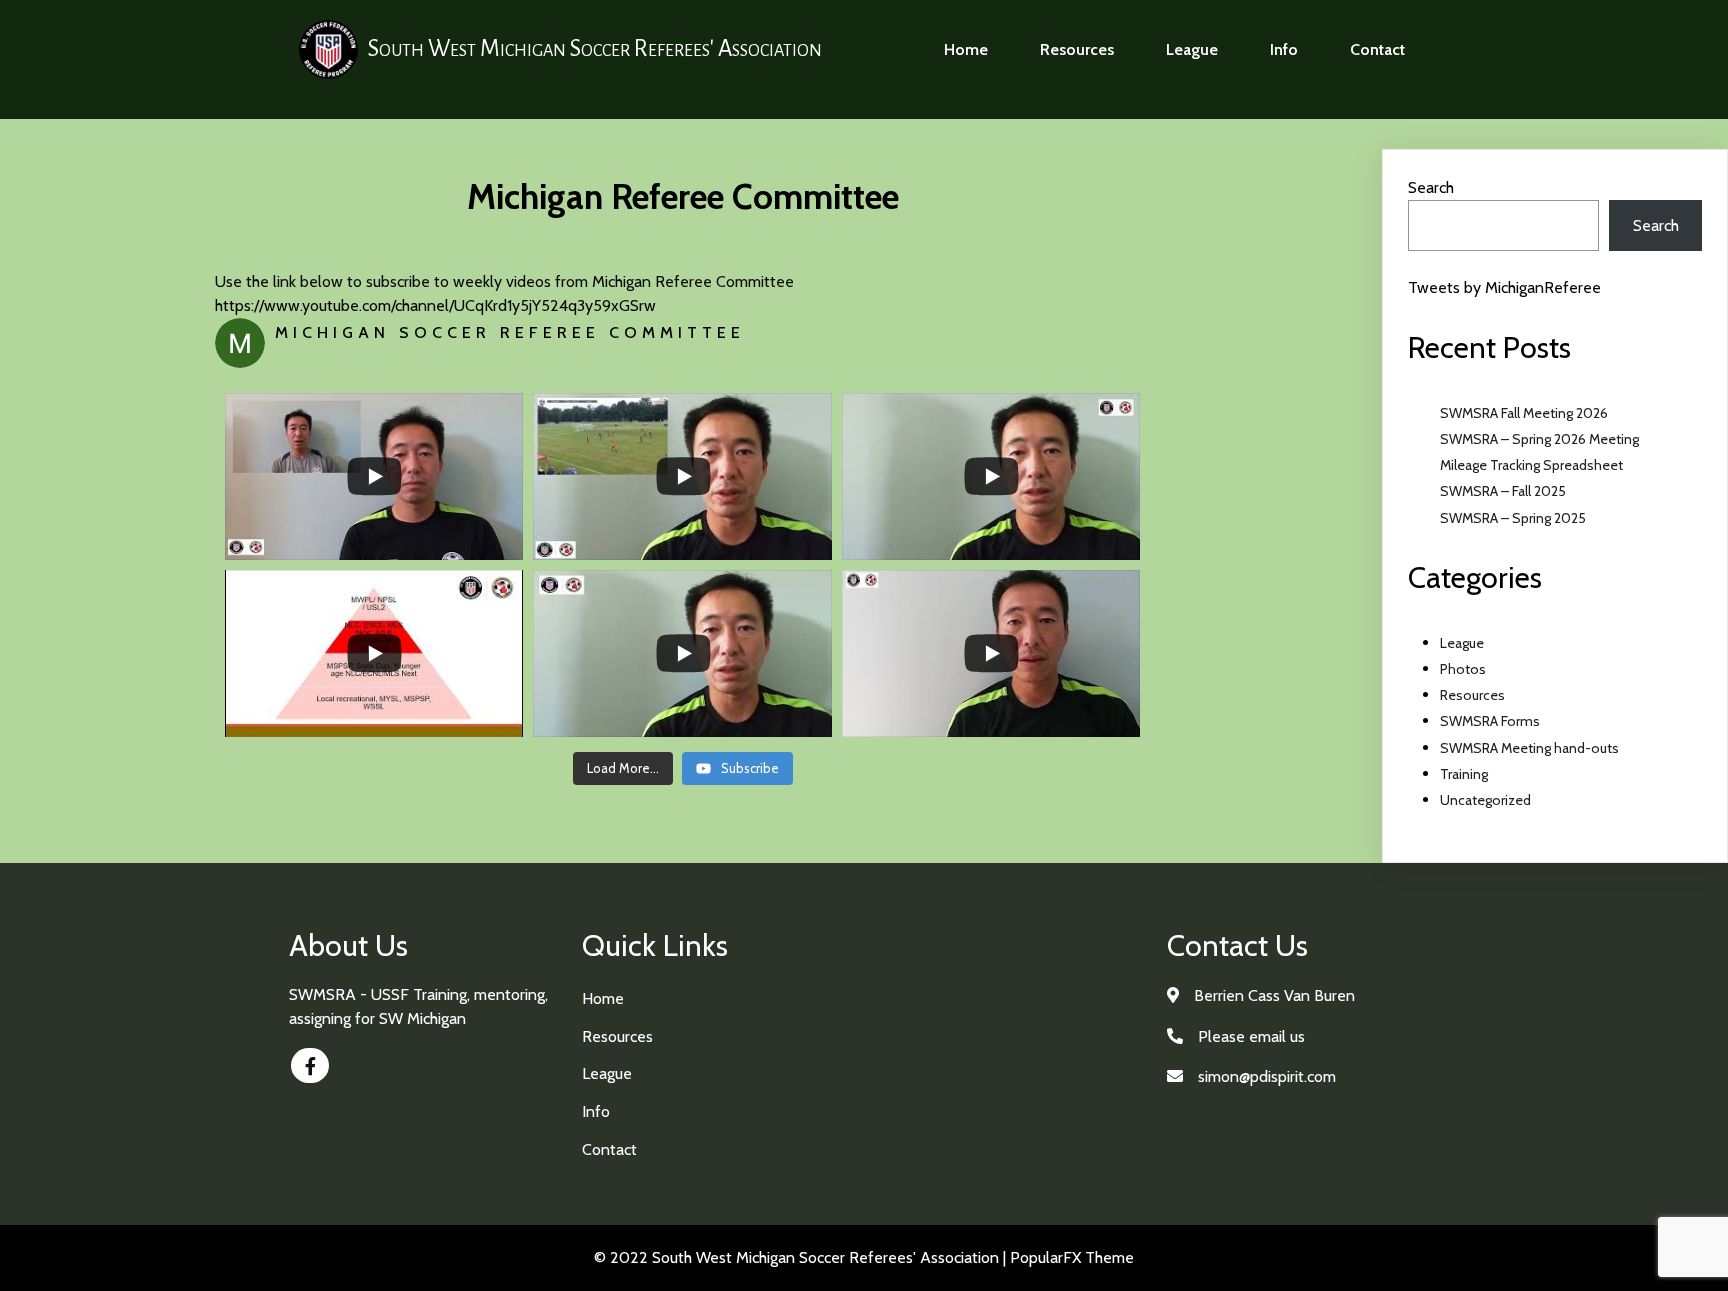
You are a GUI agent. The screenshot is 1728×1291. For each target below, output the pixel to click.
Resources (1472, 695)
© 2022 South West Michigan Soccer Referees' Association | (802, 1257)
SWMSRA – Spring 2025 (1513, 518)
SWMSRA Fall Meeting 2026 (1524, 413)
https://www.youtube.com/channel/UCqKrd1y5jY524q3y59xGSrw (435, 305)
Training (1464, 774)
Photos (1463, 669)
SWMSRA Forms (1490, 721)
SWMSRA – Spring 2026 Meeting (1539, 439)
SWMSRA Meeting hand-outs (1529, 748)
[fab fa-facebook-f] (310, 1065)
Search (1431, 187)
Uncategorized (1485, 800)
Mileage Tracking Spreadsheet (1531, 465)
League (1462, 643)
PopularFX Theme (1072, 1257)
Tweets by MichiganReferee (1504, 287)
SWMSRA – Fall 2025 (1503, 491)
